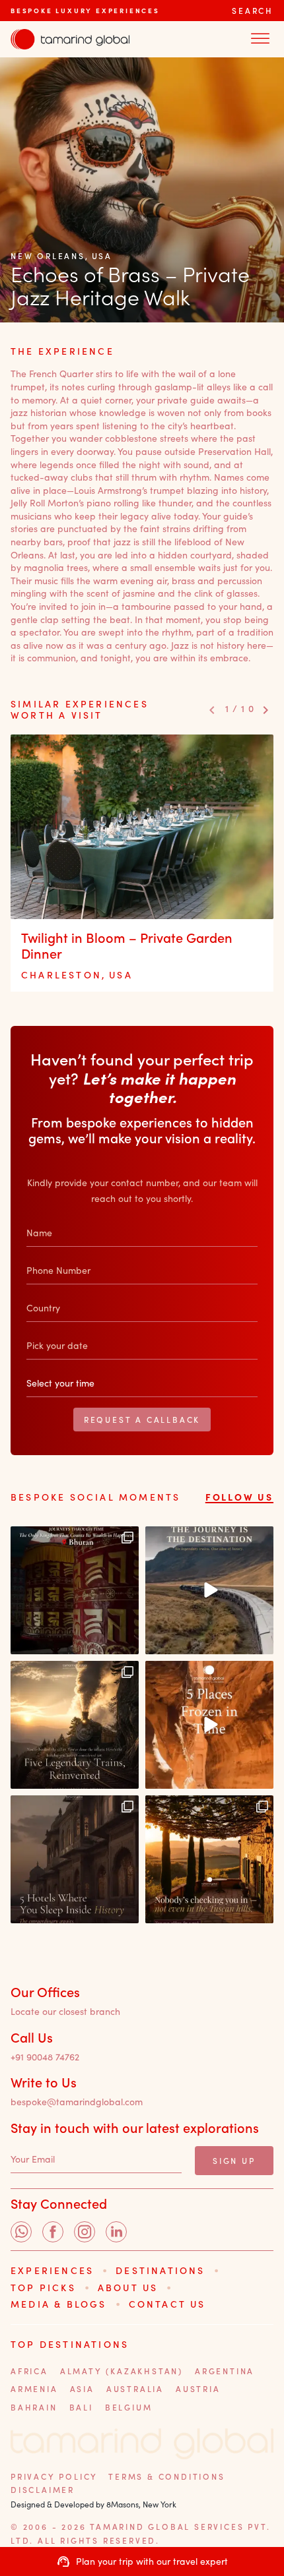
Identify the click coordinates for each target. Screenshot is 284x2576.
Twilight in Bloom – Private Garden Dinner (127, 945)
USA (102, 256)
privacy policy (54, 2476)
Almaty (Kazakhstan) (122, 2371)
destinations (160, 2270)
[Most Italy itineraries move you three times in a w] (209, 1859)
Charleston (61, 975)
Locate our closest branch (65, 2012)
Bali (81, 2407)
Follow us (239, 1497)
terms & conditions (166, 2476)
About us (128, 2288)
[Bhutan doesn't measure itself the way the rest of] (75, 1590)
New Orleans (48, 256)
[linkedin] (116, 2232)
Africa (29, 2371)
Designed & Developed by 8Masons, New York (93, 2504)
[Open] (260, 39)
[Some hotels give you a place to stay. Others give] (75, 1859)
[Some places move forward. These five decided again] (209, 1725)
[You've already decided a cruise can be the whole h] (209, 1590)
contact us (167, 2304)
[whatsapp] (21, 2232)
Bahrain (34, 2407)
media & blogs (59, 2304)
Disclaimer (43, 2490)
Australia (135, 2389)
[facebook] (53, 2232)
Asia (82, 2389)
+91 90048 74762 (45, 2057)
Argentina (225, 2371)
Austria (198, 2389)
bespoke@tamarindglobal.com (77, 2102)
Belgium (129, 2407)
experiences (52, 2270)
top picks (43, 2288)
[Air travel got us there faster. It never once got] (75, 1725)
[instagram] (85, 2232)
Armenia (34, 2389)
